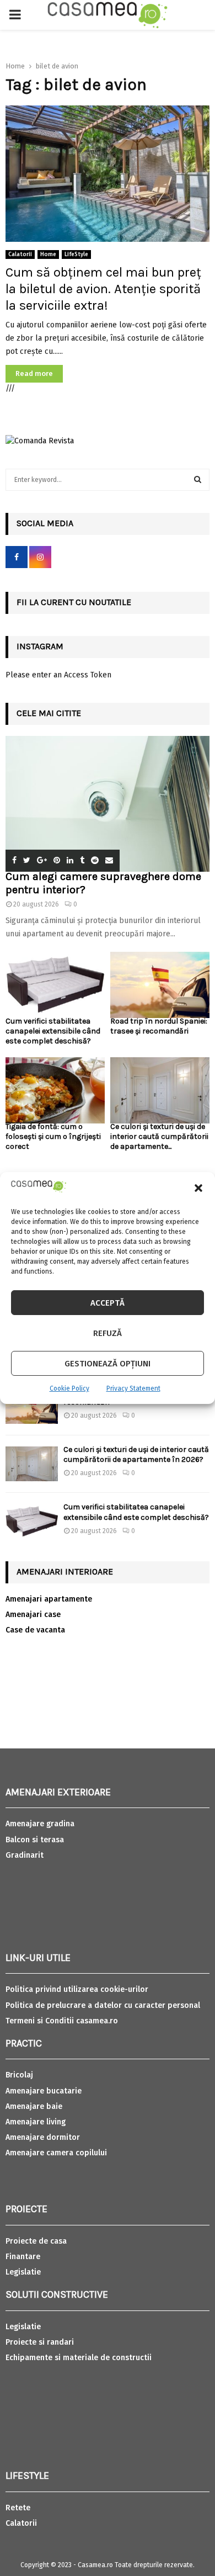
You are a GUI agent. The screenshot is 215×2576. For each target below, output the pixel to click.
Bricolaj (19, 2075)
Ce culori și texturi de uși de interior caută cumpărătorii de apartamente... (159, 1136)
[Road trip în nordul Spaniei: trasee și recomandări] (160, 985)
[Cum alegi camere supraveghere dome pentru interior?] (108, 804)
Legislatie (23, 2272)
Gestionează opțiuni (108, 1364)
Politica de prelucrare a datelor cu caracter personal (103, 2005)
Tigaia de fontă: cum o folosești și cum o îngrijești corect (53, 1136)
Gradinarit (25, 1855)
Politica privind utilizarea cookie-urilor (77, 1989)
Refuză (108, 1333)
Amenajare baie (34, 2106)
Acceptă (108, 1303)
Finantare (23, 2257)
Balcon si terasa (35, 1840)
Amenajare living (36, 2122)
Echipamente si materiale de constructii (79, 2358)
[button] (198, 1188)
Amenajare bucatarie (44, 2091)
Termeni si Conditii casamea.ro (62, 2021)
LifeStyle (76, 255)
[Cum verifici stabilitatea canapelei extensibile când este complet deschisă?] (55, 985)
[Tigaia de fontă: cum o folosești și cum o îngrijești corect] (55, 1090)
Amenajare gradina (40, 1824)
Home (48, 255)
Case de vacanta (35, 1630)
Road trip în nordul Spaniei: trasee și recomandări (159, 1026)
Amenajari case (33, 1615)
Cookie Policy (69, 1388)
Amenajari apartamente (49, 1599)
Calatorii (20, 255)
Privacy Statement (133, 1388)
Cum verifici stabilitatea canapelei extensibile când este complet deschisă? (53, 1031)
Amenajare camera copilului (56, 2153)
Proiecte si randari (40, 2342)
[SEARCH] (198, 480)
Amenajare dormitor (43, 2137)
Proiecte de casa (36, 2241)
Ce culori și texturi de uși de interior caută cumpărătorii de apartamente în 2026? (136, 1454)
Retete (18, 2508)
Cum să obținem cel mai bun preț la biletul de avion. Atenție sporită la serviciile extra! (103, 289)
